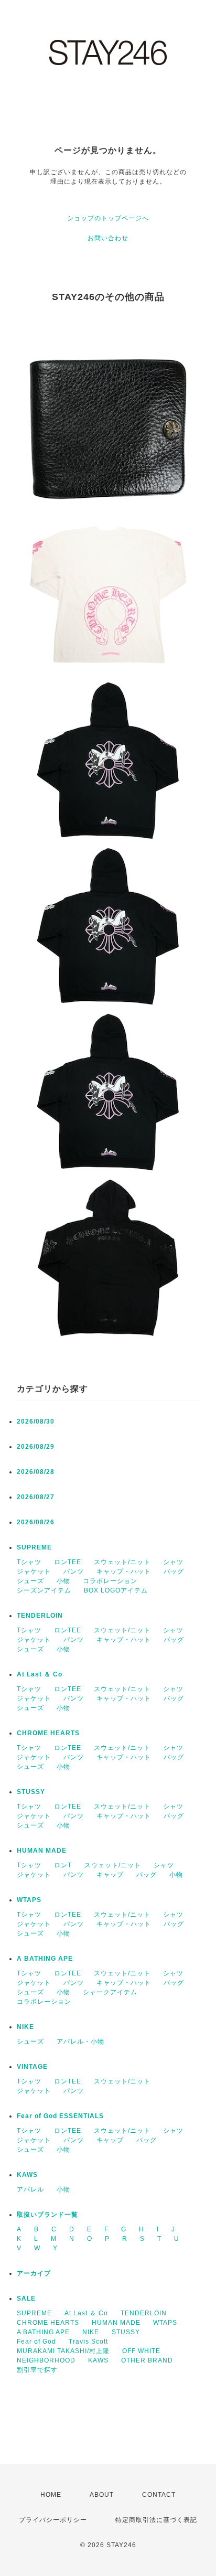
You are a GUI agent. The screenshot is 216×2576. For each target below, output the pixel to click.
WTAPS (29, 1900)
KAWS (27, 2175)
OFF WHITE (141, 2351)
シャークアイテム (110, 1992)
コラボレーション (110, 1581)
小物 (63, 1581)
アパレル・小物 (80, 2041)
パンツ (74, 1572)
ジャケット (34, 1572)
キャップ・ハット (124, 1572)
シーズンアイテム (44, 1590)
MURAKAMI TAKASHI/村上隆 (63, 2351)
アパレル (30, 2189)
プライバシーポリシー (53, 2520)
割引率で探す (37, 2370)
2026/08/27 (36, 1497)
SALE (26, 2299)
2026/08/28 (36, 1472)
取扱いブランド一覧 (47, 2215)
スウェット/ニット (122, 1562)
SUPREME (34, 1547)
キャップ (110, 1875)
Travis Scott (88, 2342)
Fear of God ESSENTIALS (60, 2116)
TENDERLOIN (40, 1616)
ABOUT (102, 2495)
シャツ (173, 1562)
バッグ (174, 1572)
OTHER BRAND (148, 2360)
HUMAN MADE (42, 1851)
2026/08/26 (36, 1522)
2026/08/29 (36, 1447)
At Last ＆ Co (40, 1674)
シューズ (30, 1581)
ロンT (63, 1865)
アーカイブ (34, 2273)
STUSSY (31, 1792)
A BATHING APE (45, 1959)
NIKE (25, 2027)
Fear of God (36, 2342)
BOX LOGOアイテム (116, 1590)
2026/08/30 (36, 1421)
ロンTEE (68, 1562)
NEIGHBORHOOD (46, 2360)
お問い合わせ (108, 238)
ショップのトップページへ (108, 218)
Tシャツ (29, 1562)
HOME (51, 2495)
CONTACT (159, 2495)
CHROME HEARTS (48, 1733)
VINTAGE (32, 2067)
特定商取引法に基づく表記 (156, 2520)
